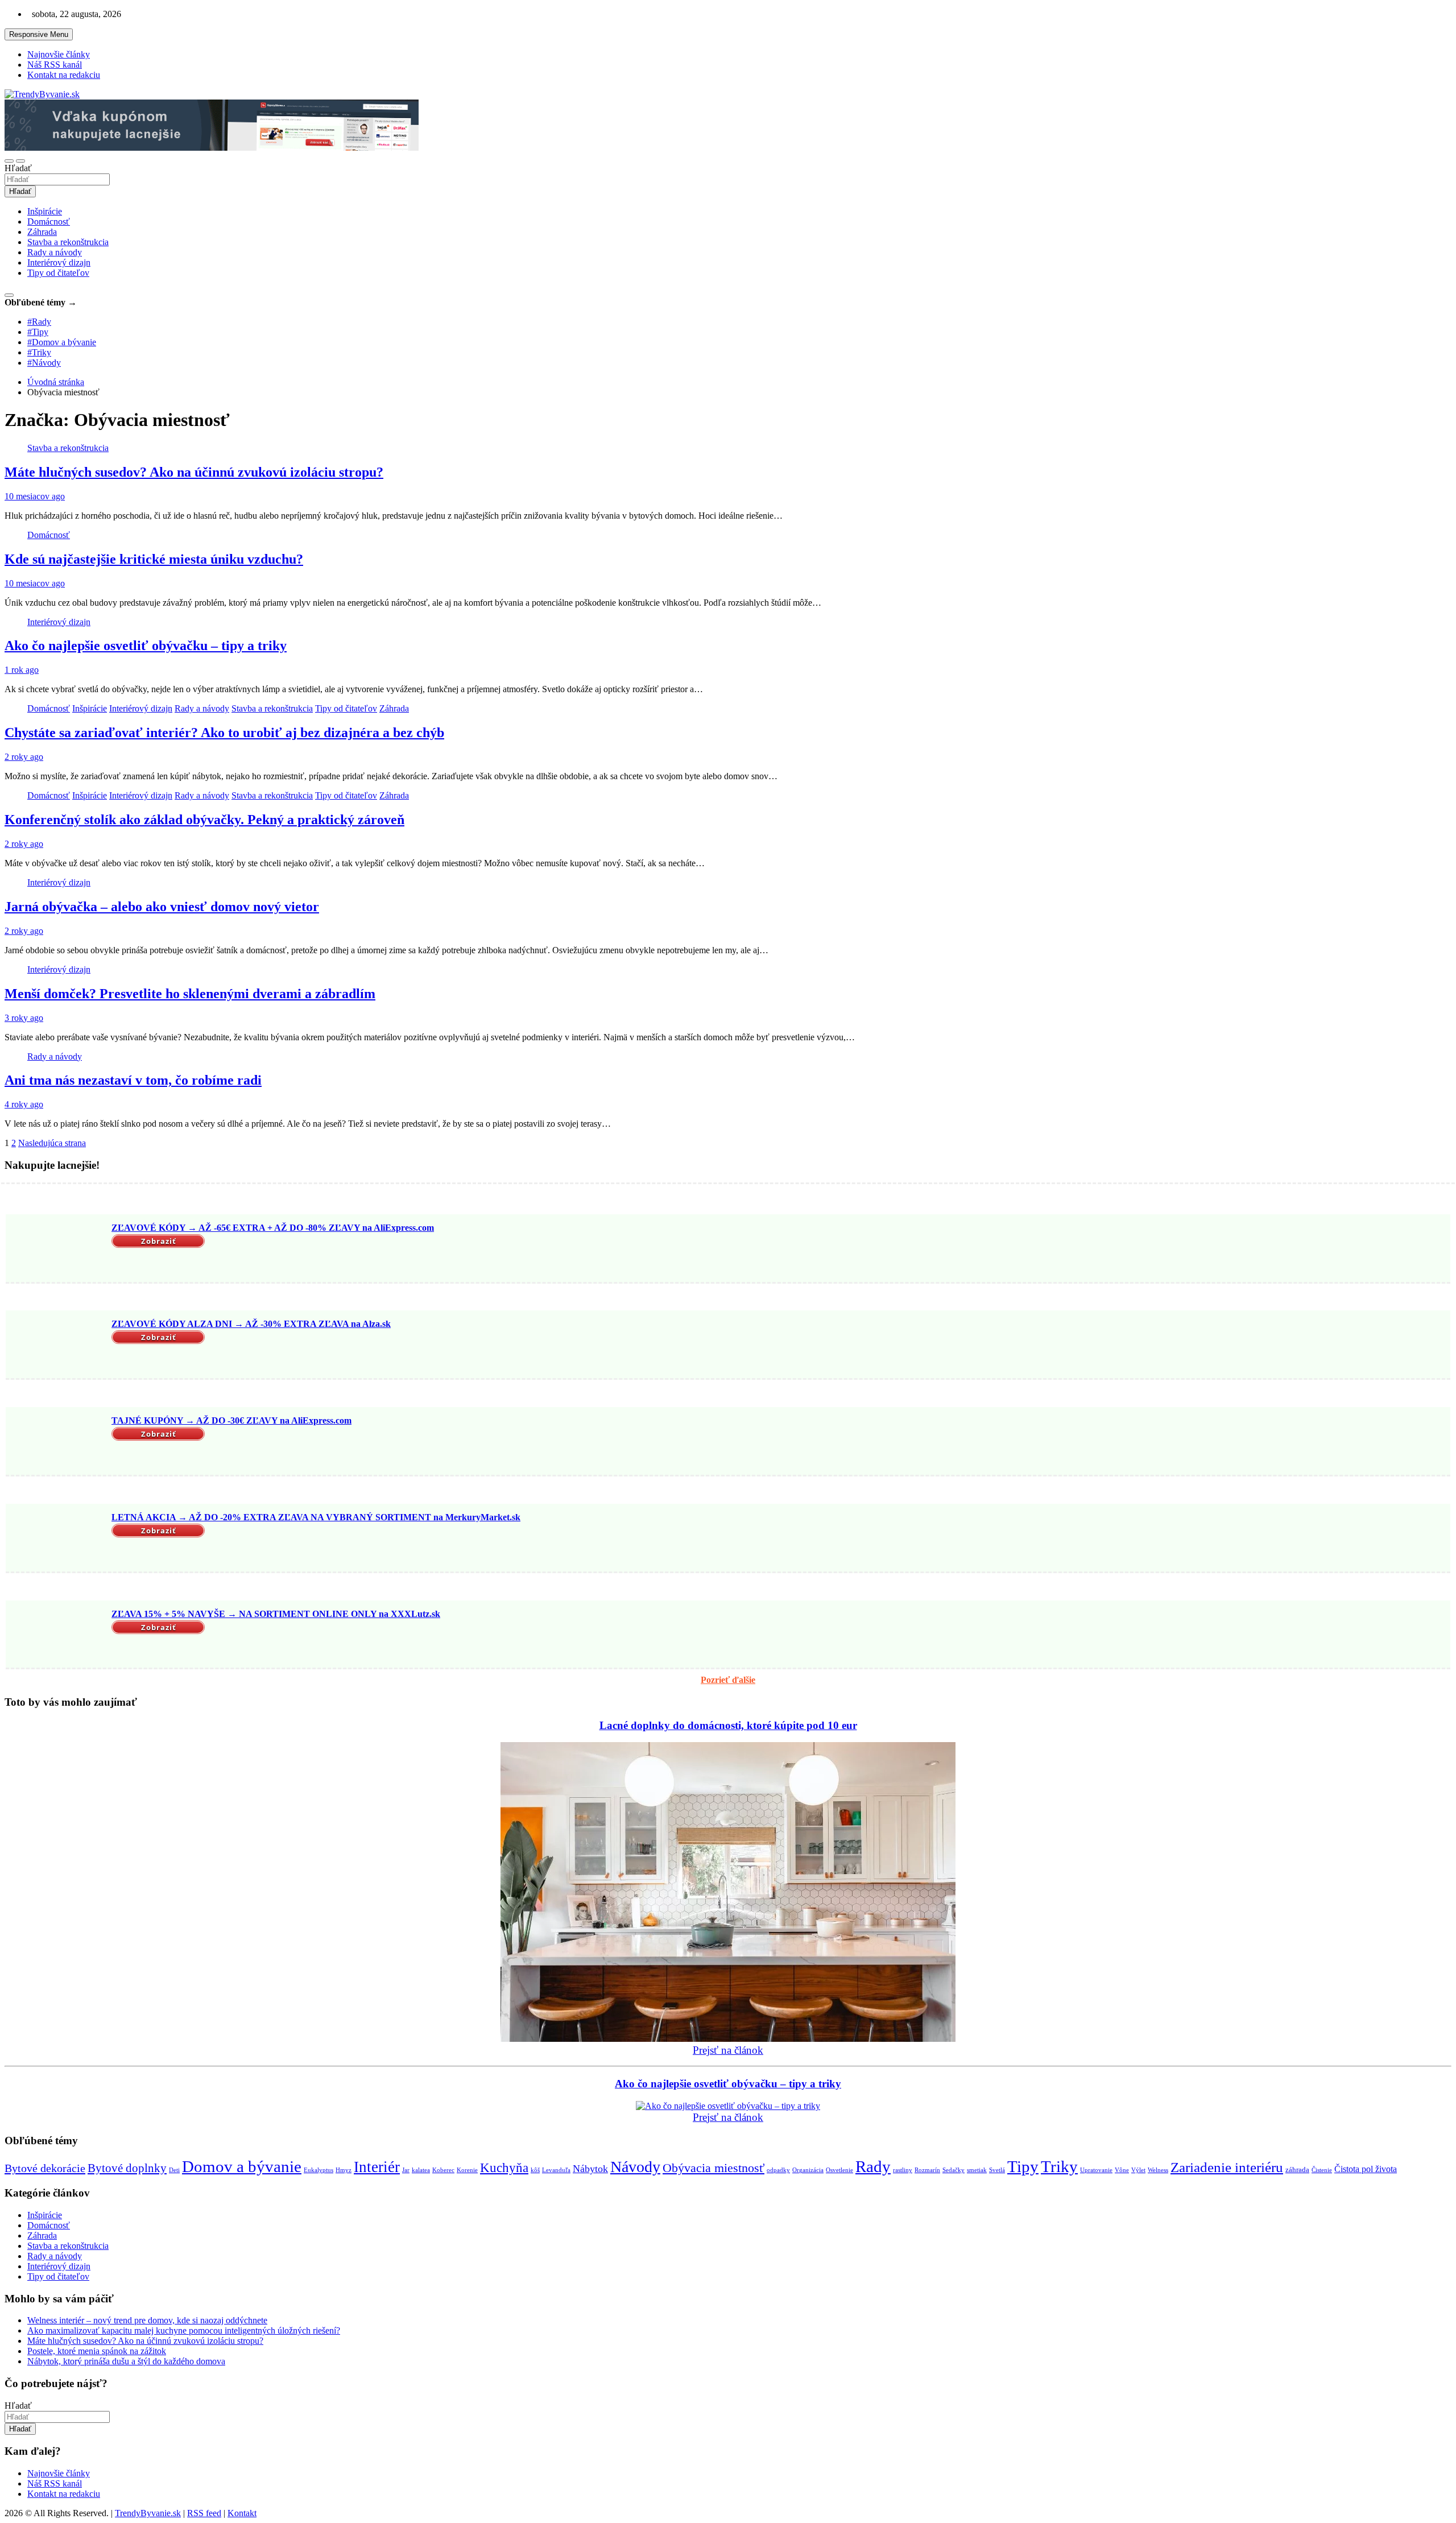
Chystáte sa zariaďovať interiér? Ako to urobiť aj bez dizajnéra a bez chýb (224, 733)
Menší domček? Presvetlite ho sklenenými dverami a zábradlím (190, 994)
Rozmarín (927, 2170)
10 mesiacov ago (35, 496)
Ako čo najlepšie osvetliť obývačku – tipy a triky (146, 646)
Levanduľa (556, 2170)
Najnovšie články (59, 54)
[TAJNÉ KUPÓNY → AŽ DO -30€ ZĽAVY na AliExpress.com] (57, 1442)
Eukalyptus (318, 2170)
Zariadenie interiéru (1227, 2167)
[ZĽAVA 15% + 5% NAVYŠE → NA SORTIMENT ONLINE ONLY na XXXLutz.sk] (57, 1635)
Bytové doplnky (127, 2168)
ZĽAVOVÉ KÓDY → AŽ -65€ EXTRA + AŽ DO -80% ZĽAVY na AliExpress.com (273, 1228)
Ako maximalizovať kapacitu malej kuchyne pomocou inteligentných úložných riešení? (184, 2330)
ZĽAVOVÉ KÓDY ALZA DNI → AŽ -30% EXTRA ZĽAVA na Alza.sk (251, 1324)
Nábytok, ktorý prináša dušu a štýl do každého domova (126, 2361)
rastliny (903, 2170)
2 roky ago (24, 757)
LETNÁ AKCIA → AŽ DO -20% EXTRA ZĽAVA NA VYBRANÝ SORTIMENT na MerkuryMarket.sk (316, 1517)
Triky (1059, 2167)
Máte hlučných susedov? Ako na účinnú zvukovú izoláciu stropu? (194, 472)
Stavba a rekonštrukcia (68, 242)
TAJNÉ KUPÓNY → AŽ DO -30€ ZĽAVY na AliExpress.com (231, 1420)
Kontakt (242, 2513)
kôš (535, 2170)
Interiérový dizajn (59, 262)
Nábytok (590, 2169)
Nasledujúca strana (52, 1143)
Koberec (443, 2170)
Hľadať (18, 168)
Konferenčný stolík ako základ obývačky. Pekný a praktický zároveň (204, 820)
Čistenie (1322, 2170)
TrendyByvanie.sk (148, 2513)
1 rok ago (22, 670)
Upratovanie (1096, 2170)
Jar (406, 2170)
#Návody (44, 363)
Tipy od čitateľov (58, 273)
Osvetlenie (839, 2170)
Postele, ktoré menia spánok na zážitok (97, 2351)
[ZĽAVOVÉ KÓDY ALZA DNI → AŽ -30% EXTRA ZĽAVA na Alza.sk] (57, 1346)
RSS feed (204, 2513)
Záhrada (42, 232)
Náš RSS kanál (55, 65)
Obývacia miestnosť (713, 2168)
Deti (174, 2170)
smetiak (977, 2170)
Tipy (1023, 2166)
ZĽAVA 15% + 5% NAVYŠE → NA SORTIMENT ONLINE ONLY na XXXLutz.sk (276, 1614)
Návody (635, 2167)
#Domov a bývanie (62, 342)
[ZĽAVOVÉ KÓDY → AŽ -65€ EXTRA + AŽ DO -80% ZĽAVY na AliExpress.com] (57, 1250)
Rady (873, 2166)
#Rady (39, 322)
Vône (1122, 2170)
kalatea (421, 2170)
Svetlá (997, 2170)
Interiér (377, 2167)
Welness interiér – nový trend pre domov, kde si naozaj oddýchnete (147, 2320)
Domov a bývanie (242, 2166)
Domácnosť (49, 222)
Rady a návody (55, 252)
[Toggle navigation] (9, 161)
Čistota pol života (1366, 2169)
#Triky (39, 352)
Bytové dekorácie (45, 2168)
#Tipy (38, 332)
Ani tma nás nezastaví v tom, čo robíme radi (133, 1080)
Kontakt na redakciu (64, 75)
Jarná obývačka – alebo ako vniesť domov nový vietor (162, 907)
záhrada (1297, 2170)
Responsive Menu (39, 34)
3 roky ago (24, 1018)
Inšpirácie (45, 211)
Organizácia (808, 2170)
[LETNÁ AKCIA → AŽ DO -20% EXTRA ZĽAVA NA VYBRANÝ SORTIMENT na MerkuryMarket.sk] (57, 1539)
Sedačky (954, 2170)
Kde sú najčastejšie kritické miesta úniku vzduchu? (154, 559)
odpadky (778, 2170)
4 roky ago (24, 1104)
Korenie (467, 2170)
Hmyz (344, 2170)
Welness (1158, 2170)
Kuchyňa (504, 2168)
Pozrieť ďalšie (728, 1680)
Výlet (1138, 2170)
